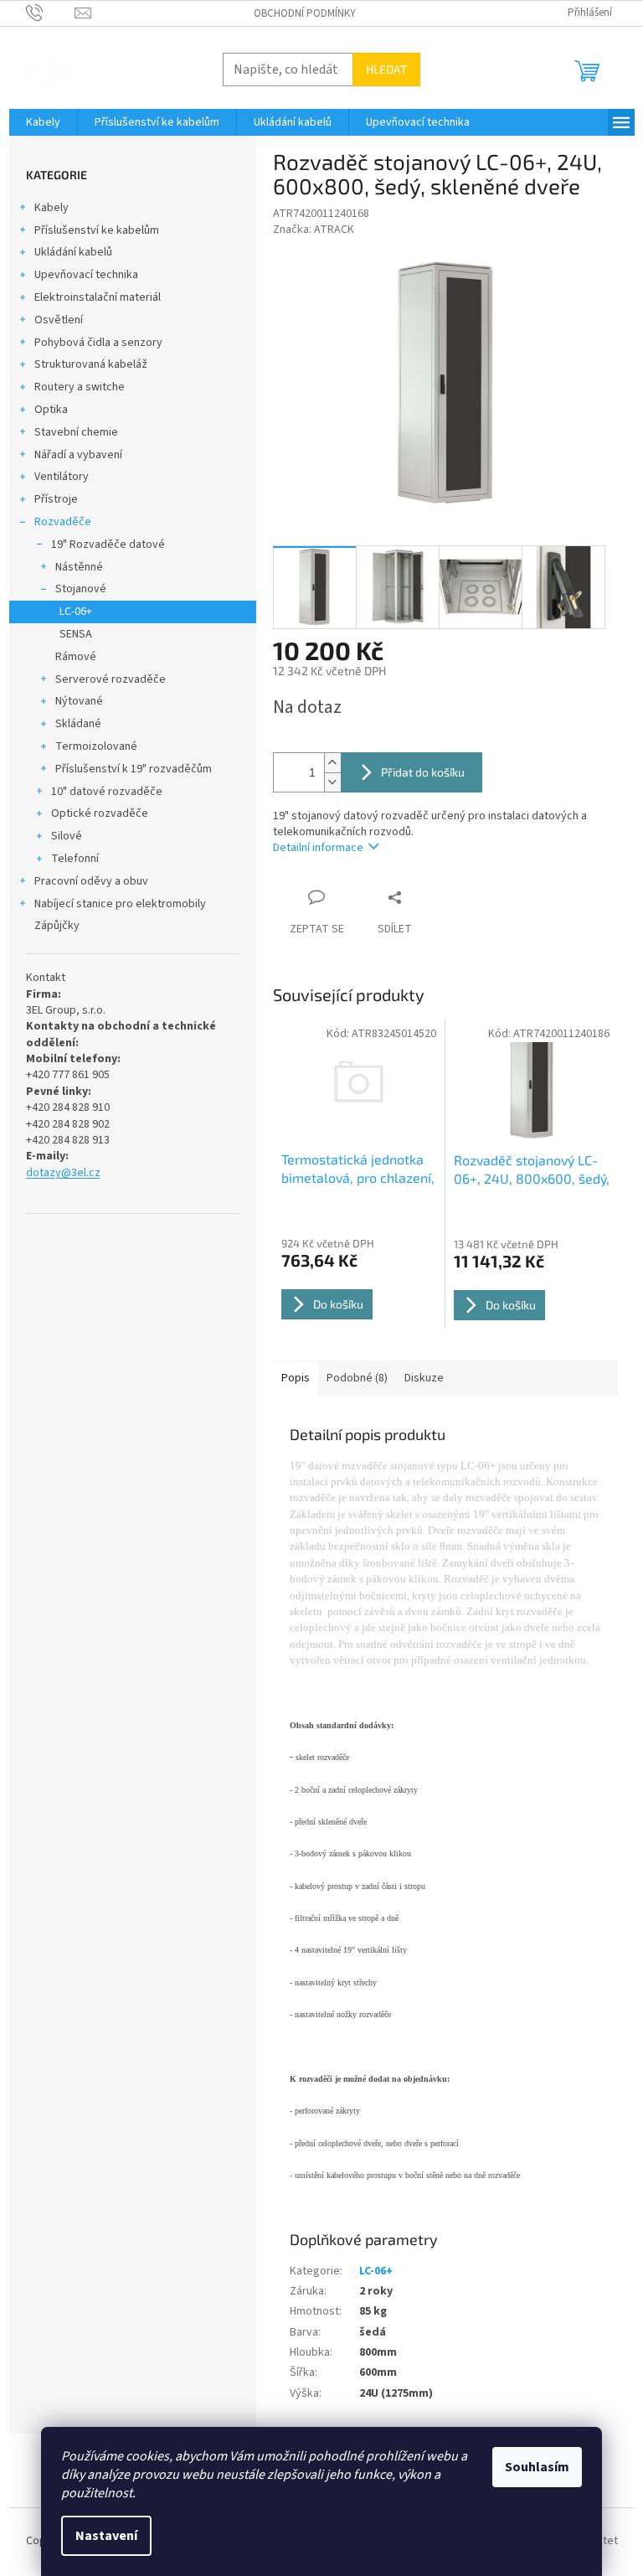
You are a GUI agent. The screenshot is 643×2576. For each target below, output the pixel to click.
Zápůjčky (57, 926)
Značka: (314, 230)
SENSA (76, 634)
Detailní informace (318, 848)
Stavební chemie (76, 432)
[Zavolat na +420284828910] (51, 13)
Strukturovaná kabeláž (91, 364)
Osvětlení (59, 320)
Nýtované (79, 701)
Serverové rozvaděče (111, 679)
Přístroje (56, 499)
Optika (51, 410)
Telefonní (75, 859)
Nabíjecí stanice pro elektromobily (120, 904)
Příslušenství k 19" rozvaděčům (134, 769)
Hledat (386, 69)
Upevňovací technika (86, 275)
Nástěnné (79, 567)
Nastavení (106, 2536)
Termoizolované (96, 746)
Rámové (76, 657)
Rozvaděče (63, 522)
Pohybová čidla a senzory (98, 343)
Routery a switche (80, 387)
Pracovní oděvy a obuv (91, 881)
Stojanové (81, 589)
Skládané (78, 724)
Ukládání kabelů (73, 252)
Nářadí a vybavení (78, 455)
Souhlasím (537, 2467)
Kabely (51, 208)
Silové (67, 836)
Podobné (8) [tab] (357, 1378)
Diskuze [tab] (424, 1378)
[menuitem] (43, 122)
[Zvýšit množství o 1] (332, 763)
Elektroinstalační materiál (98, 297)
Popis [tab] (296, 1378)
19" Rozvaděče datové (108, 545)
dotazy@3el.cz (63, 1173)
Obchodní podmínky (305, 13)
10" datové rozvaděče (107, 792)
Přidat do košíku (423, 772)
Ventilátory (62, 477)
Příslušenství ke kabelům (97, 230)
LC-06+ (76, 612)
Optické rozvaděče (100, 813)
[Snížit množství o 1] (332, 782)
